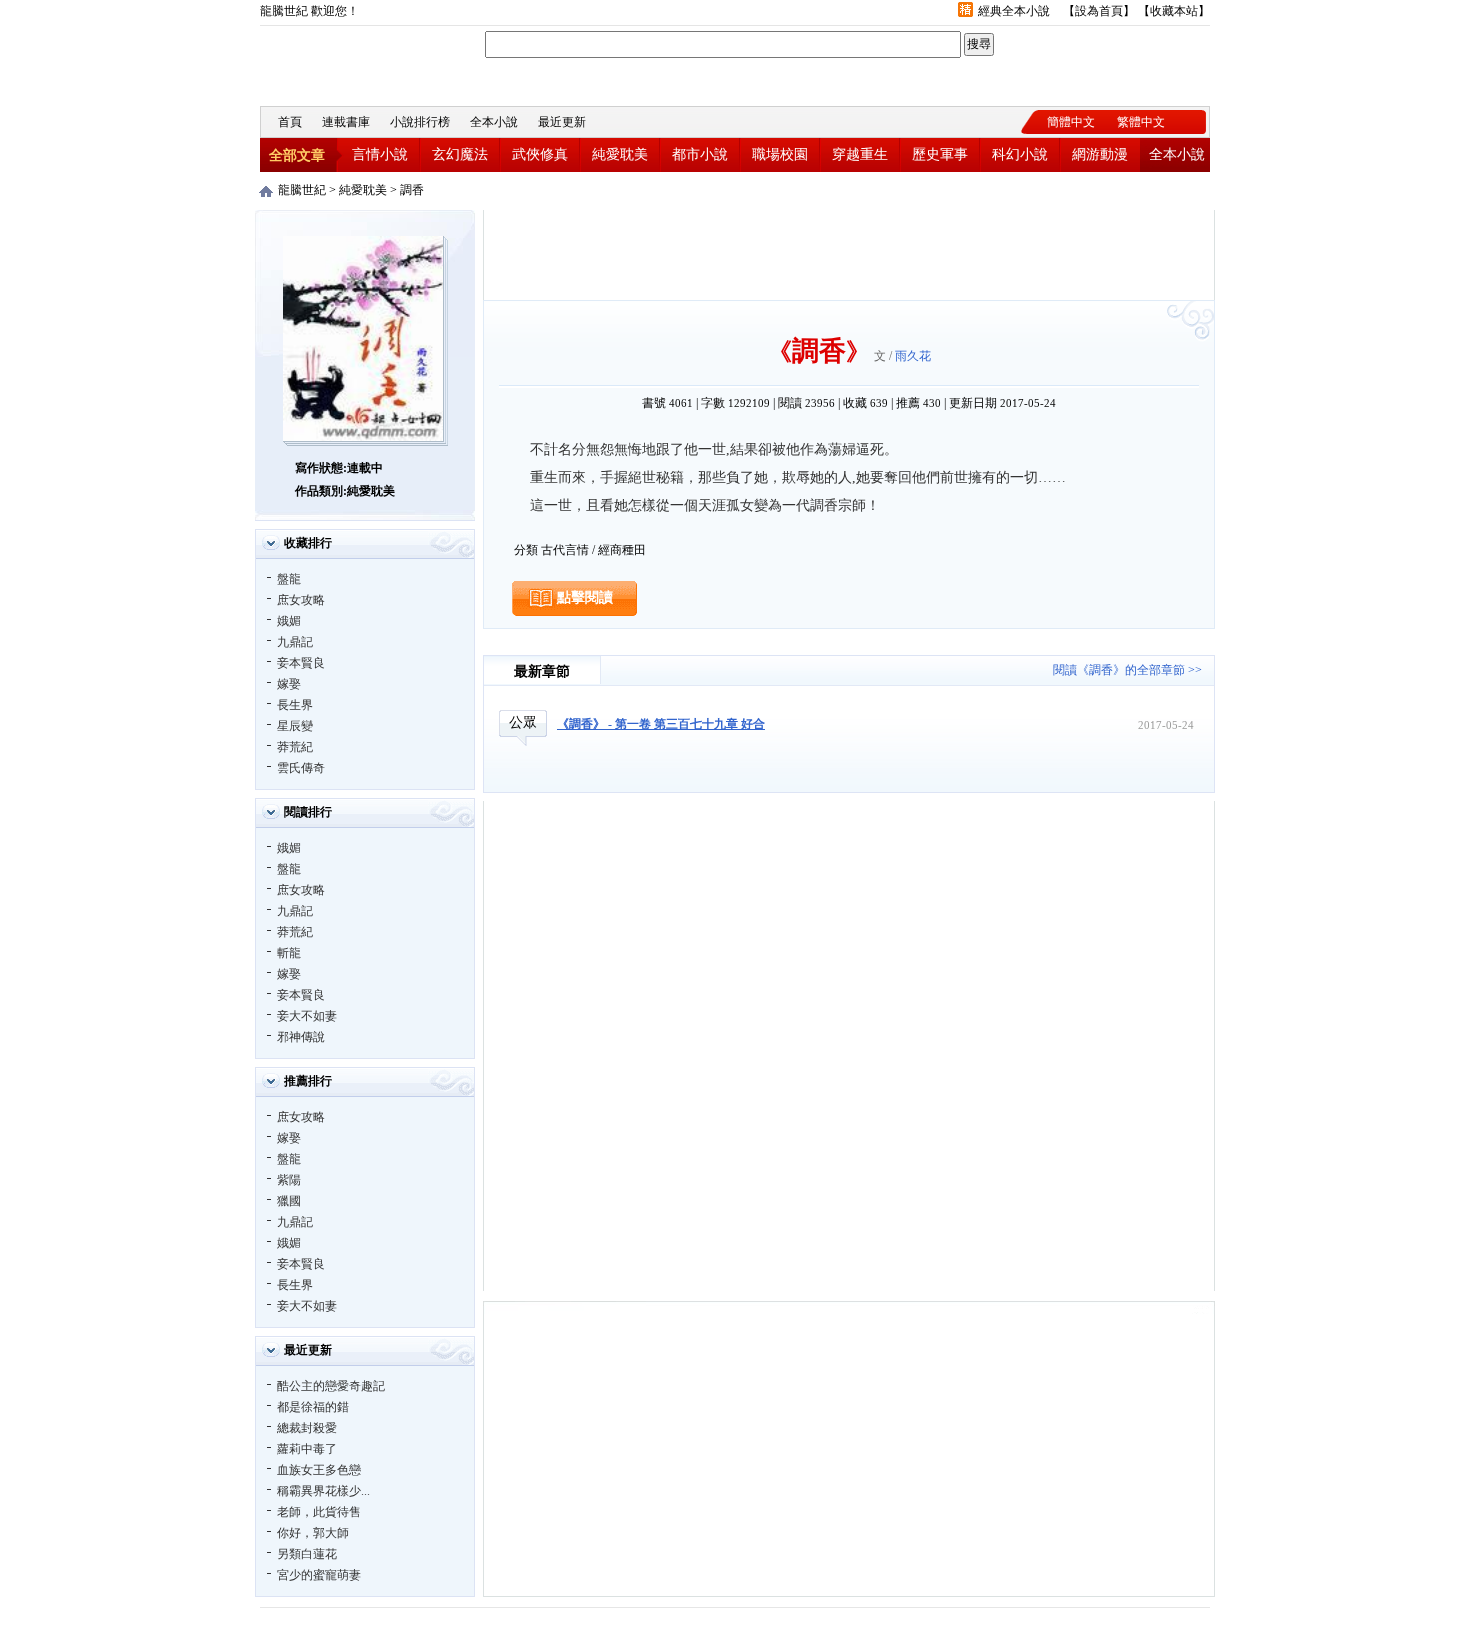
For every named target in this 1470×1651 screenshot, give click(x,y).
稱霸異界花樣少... (323, 1491)
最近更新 (562, 122)
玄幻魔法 (460, 154)
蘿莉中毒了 (307, 1449)
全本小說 (494, 122)
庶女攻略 (301, 600)
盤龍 (289, 579)
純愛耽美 (620, 154)
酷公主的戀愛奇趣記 (331, 1386)
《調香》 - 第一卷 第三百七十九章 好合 (661, 724)
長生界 (295, 705)
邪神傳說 (301, 1037)
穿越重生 (860, 154)
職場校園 (780, 154)
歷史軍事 (940, 154)
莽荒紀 (295, 747)
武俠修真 (540, 154)
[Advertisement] (849, 255)
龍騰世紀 (370, 63)
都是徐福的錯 (313, 1407)
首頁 (290, 122)
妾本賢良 (301, 663)
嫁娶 (289, 684)
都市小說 (700, 154)
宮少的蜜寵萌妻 (319, 1575)
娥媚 (289, 621)
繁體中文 (1141, 122)
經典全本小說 (1014, 11)
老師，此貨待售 (319, 1512)
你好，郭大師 (313, 1533)
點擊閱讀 (585, 597)
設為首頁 (1099, 11)
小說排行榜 (420, 122)
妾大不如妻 (307, 1016)
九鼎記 (295, 642)
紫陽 (289, 1180)
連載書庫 (346, 122)
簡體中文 (1071, 122)
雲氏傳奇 (301, 768)
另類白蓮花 (307, 1554)
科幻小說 (1020, 154)
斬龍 (289, 953)
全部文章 (297, 155)
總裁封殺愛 (307, 1428)
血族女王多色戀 (319, 1470)
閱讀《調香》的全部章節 (1119, 670)
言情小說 (380, 154)
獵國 (289, 1201)
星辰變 (295, 726)
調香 (412, 190)
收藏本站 (1174, 11)
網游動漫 (1100, 154)
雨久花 (913, 356)
